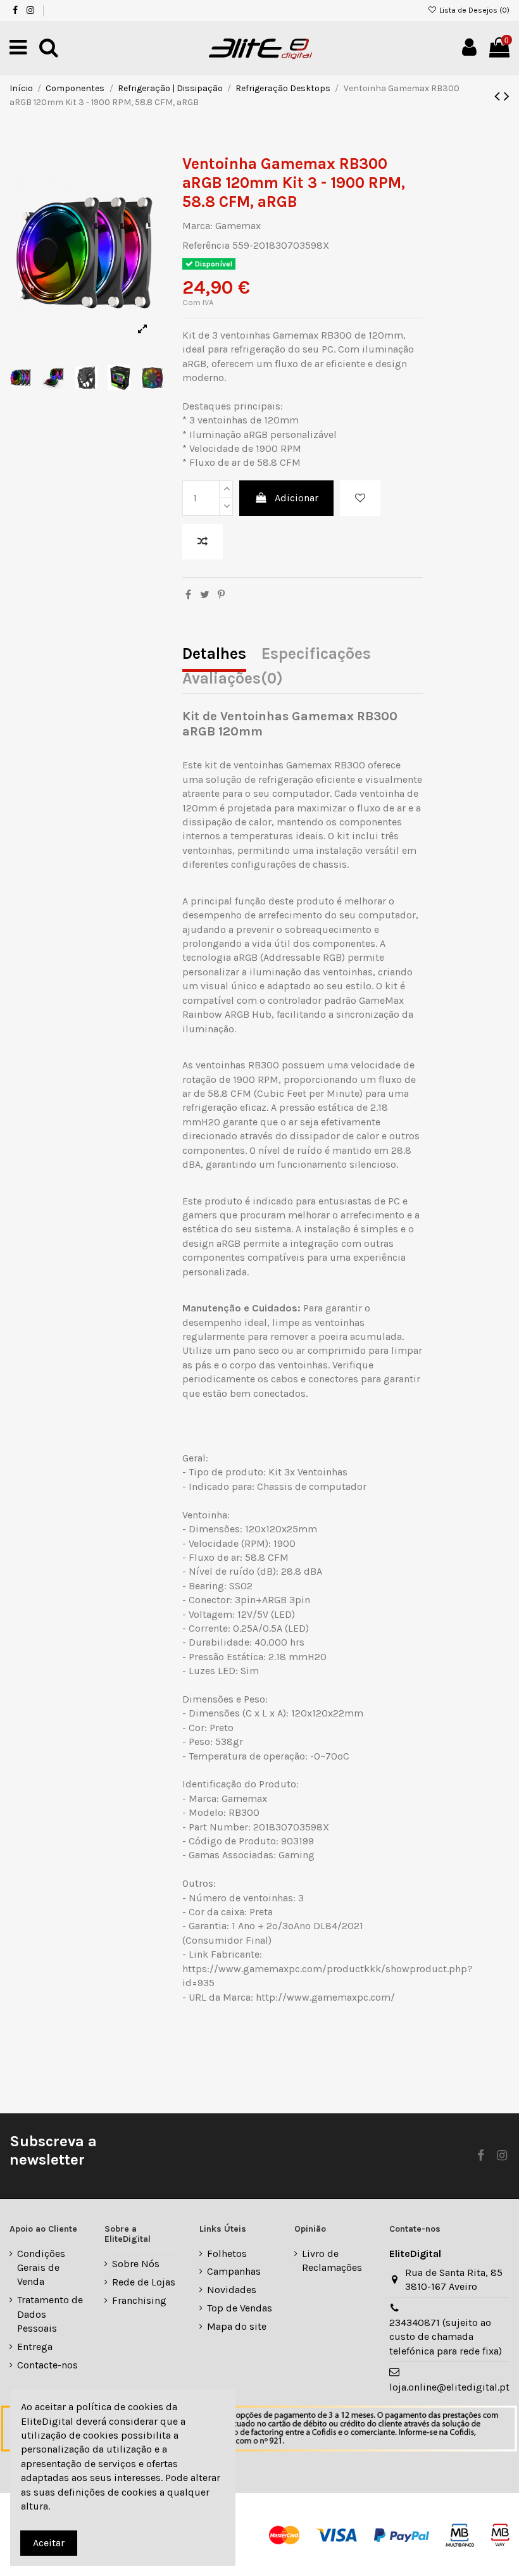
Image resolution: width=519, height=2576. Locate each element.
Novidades (232, 2290)
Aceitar (49, 2543)
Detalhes (214, 655)
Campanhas (234, 2271)
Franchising (139, 2300)
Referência (206, 245)
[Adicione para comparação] (203, 542)
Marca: (197, 226)
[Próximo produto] (507, 96)
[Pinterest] (221, 595)
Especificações (316, 655)
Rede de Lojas (144, 2282)
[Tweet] (205, 595)
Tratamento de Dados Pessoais (50, 2314)
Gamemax (238, 226)
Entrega (35, 2347)
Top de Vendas (240, 2308)
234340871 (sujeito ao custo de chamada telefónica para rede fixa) (446, 2337)
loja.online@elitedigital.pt (449, 2387)
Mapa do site (237, 2326)
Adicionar (297, 498)
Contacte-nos (47, 2365)
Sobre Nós (136, 2264)
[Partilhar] (188, 595)
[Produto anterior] (499, 96)
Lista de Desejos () (473, 10)
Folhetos (227, 2254)
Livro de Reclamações (332, 2260)
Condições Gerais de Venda (41, 2268)
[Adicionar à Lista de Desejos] (360, 498)
